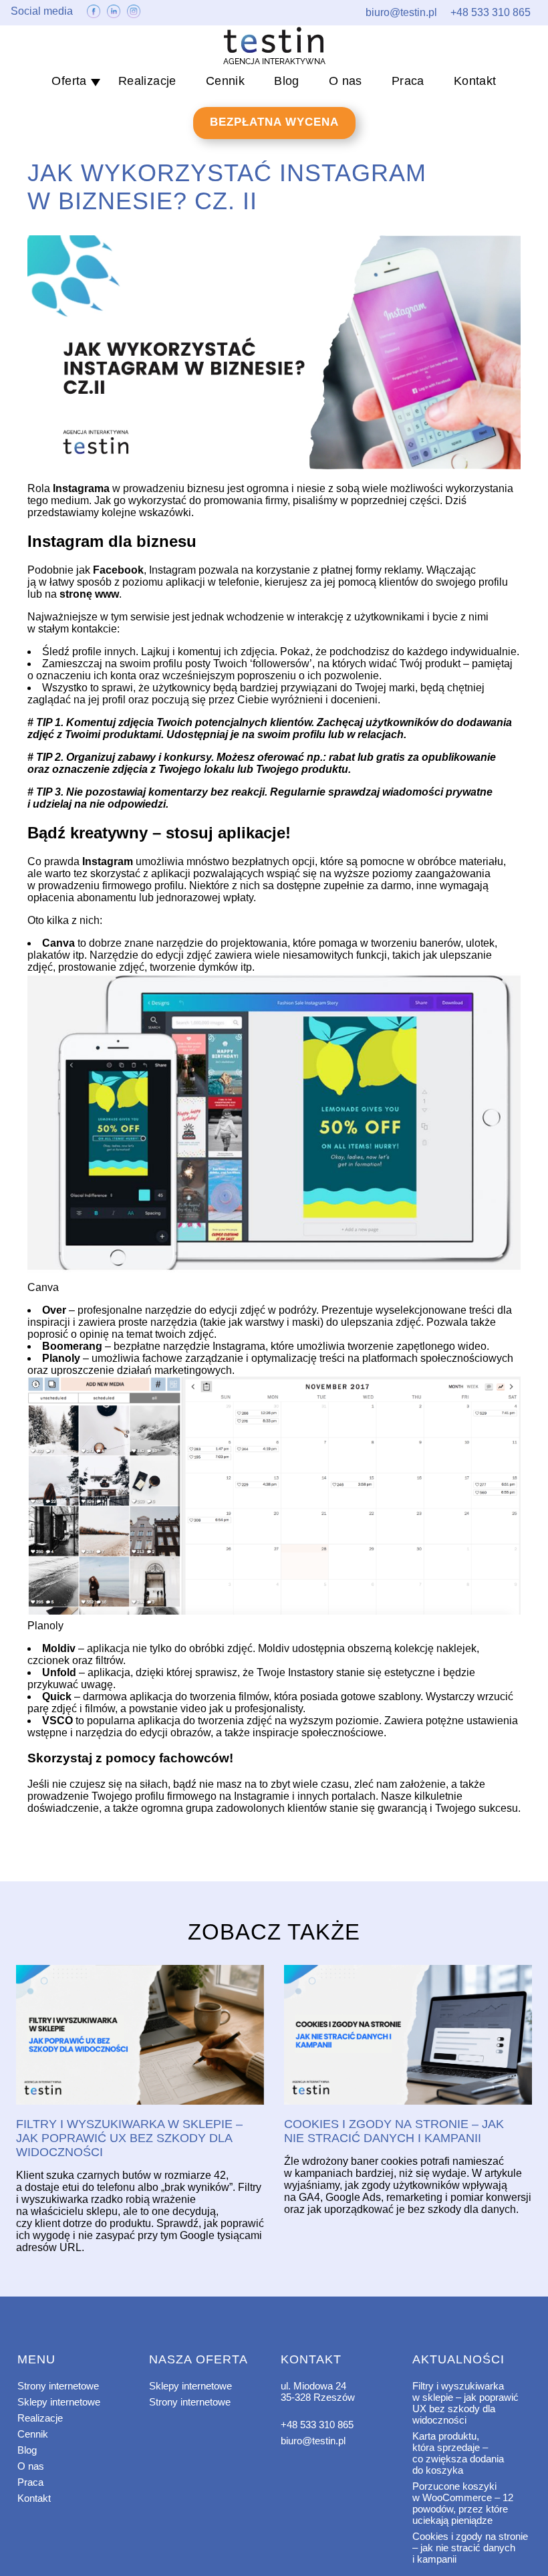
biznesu (166, 541)
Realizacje (147, 81)
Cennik (225, 81)
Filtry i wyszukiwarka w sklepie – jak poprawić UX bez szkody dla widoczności (465, 2403)
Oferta (69, 81)
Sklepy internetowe (59, 2402)
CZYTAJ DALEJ (140, 2036)
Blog (287, 81)
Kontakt (475, 81)
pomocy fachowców (167, 1758)
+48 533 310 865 (317, 2425)
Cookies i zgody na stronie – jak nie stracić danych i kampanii (470, 2548)
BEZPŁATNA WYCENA (274, 122)
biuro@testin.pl (313, 2441)
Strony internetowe (58, 2386)
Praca (408, 81)
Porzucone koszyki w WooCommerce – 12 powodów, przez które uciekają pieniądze (463, 2503)
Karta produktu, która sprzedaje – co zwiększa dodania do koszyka (458, 2453)
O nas (346, 81)
